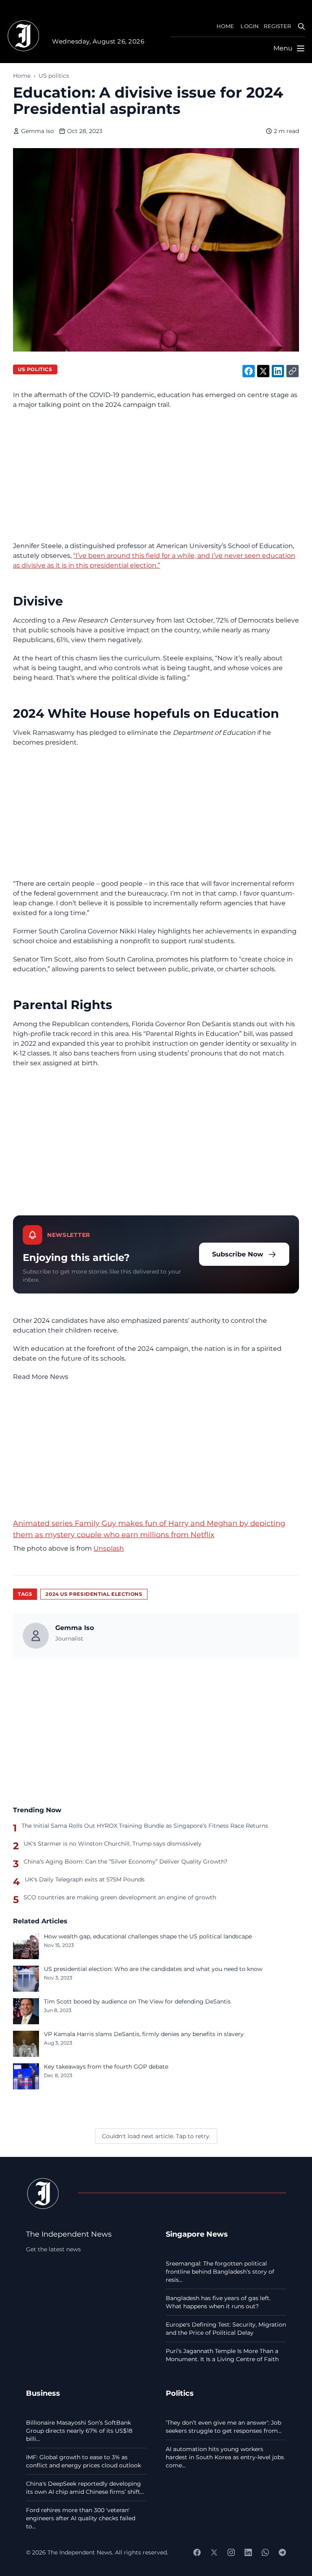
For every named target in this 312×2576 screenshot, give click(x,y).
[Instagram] (231, 2552)
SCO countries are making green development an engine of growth (120, 1897)
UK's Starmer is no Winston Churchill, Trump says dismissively (113, 1844)
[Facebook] (197, 2552)
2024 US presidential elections (94, 1594)
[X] (214, 2552)
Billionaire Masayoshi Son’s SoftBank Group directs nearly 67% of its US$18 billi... (79, 2431)
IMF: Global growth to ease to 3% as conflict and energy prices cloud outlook (83, 2461)
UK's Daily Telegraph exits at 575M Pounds (85, 1879)
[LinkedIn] (248, 2552)
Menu (283, 48)
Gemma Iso (38, 131)
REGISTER (277, 26)
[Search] (301, 26)
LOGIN (250, 26)
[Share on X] (263, 371)
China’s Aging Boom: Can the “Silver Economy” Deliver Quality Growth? (126, 1862)
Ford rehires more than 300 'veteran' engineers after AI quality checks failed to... (81, 2518)
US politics (54, 76)
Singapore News (197, 2234)
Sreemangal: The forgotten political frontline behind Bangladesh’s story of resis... (220, 2272)
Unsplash (109, 1548)
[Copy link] (292, 371)
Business (43, 2393)
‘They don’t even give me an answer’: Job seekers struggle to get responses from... (224, 2427)
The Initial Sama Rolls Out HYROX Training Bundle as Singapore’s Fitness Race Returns (145, 1826)
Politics (180, 2393)
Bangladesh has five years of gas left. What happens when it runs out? (218, 2302)
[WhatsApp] (265, 2552)
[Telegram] (282, 2552)
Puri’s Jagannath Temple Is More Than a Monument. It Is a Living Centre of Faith (222, 2355)
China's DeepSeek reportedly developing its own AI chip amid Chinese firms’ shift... (85, 2488)
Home (22, 76)
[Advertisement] (156, 475)
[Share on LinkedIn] (278, 371)
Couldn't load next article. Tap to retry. (156, 2136)
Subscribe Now (238, 1254)
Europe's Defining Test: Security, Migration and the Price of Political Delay (226, 2329)
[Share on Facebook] (249, 371)
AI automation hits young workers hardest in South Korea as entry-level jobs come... (225, 2457)
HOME (225, 26)
